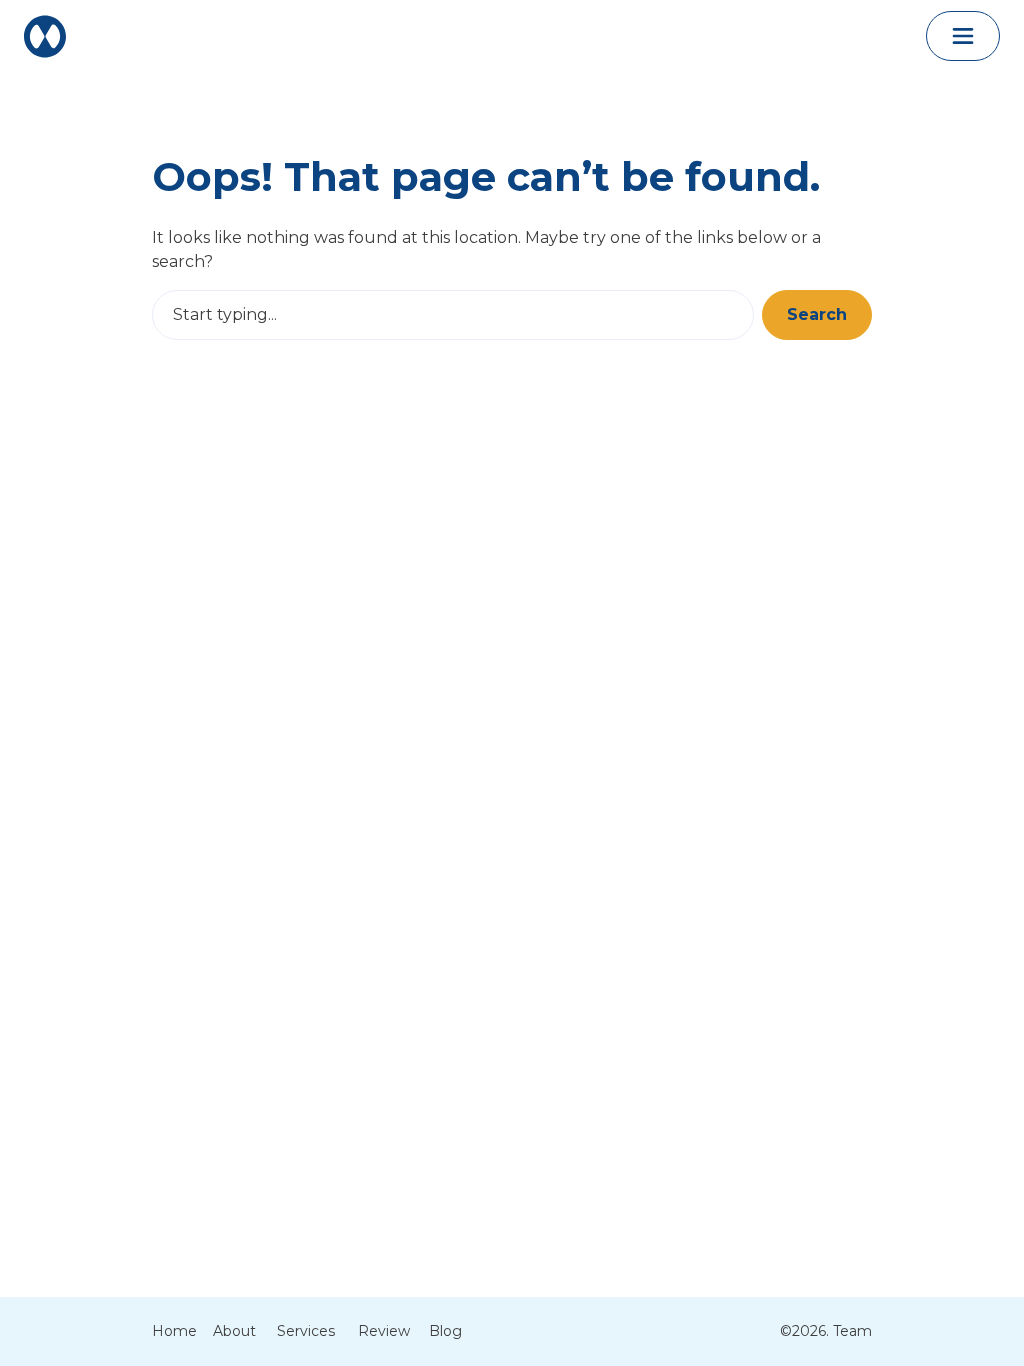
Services (306, 1331)
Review (384, 1331)
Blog (445, 1331)
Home (174, 1331)
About (234, 1331)
